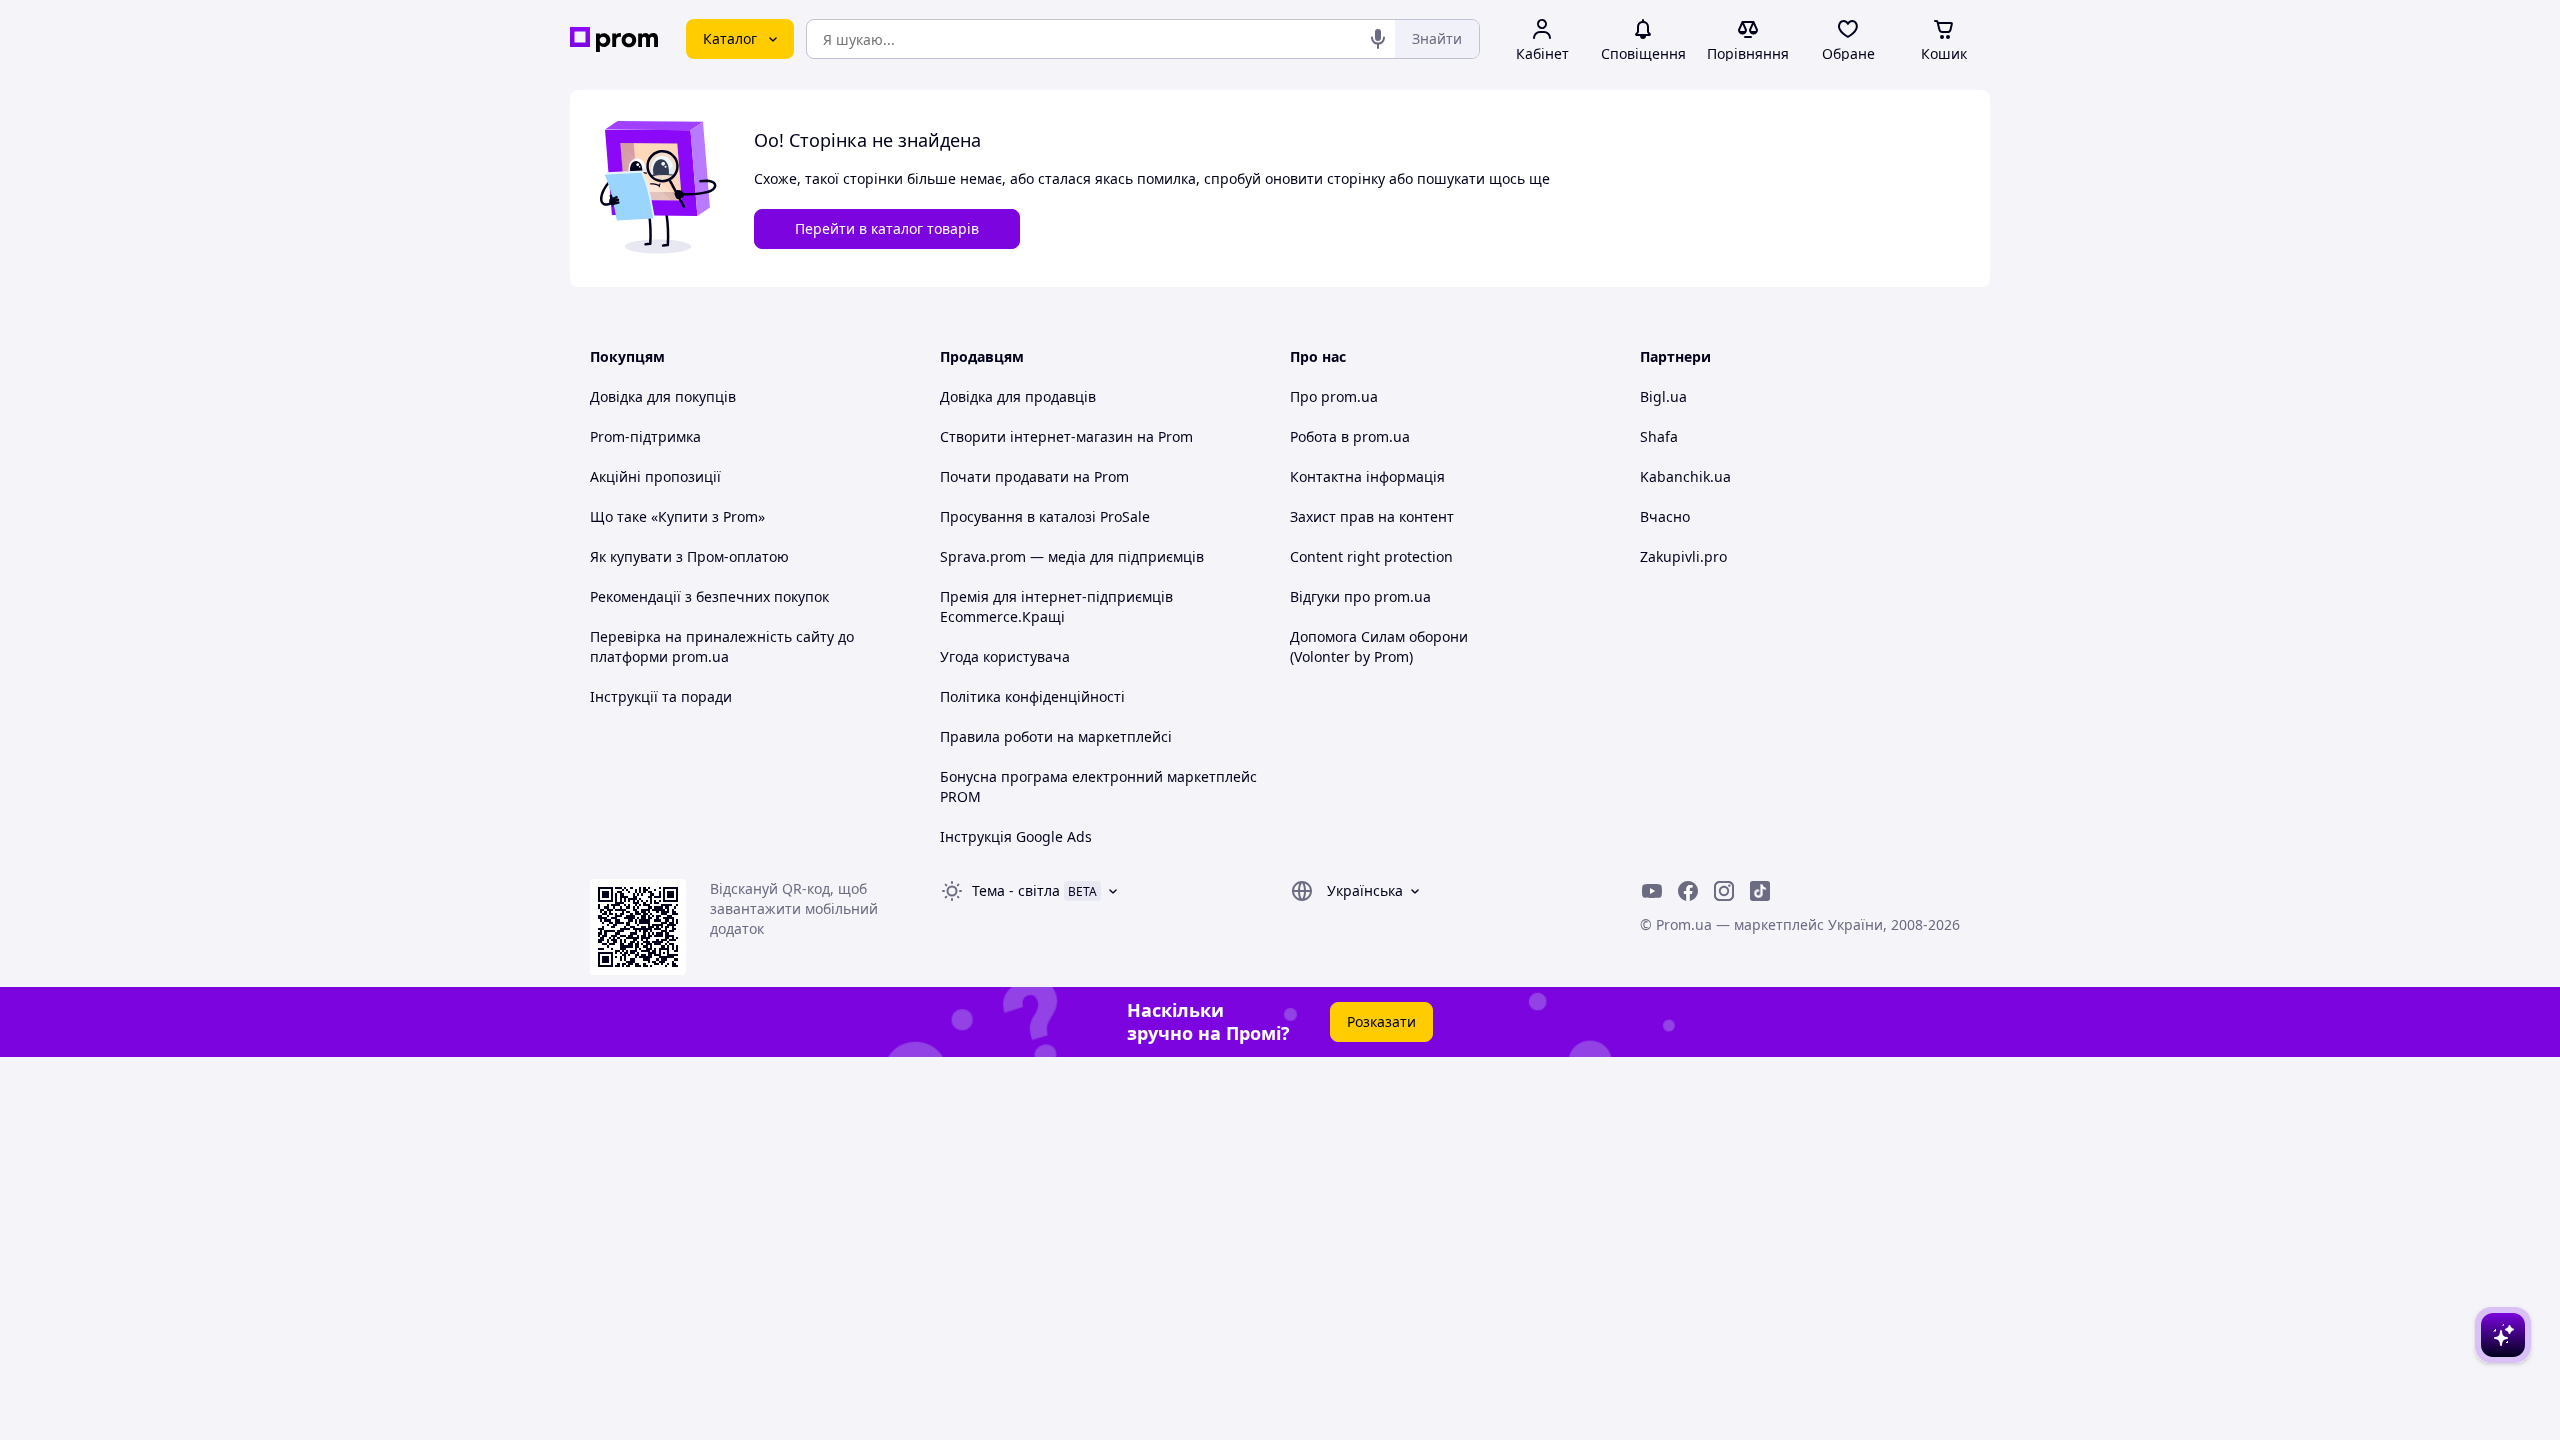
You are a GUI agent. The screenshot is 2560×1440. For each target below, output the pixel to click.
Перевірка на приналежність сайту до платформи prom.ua (722, 646)
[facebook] (1688, 891)
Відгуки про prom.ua (1360, 596)
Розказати (1381, 1021)
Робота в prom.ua (1350, 436)
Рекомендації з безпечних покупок (709, 596)
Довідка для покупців (663, 396)
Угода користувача (1005, 656)
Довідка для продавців (1018, 396)
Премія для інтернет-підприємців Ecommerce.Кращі (1056, 606)
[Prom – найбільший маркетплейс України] (614, 39)
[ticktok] (1760, 891)
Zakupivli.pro (1683, 556)
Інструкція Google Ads (1016, 836)
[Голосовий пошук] (1378, 39)
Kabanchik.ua (1685, 476)
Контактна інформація (1367, 476)
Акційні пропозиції (655, 476)
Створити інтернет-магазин (1036, 436)
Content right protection (1371, 556)
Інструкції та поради (661, 696)
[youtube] (1652, 891)
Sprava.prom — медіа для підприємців (1072, 556)
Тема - (1016, 890)
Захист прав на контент (1372, 516)
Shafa (1659, 436)
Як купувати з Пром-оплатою (689, 556)
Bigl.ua (1663, 396)
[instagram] (1724, 891)
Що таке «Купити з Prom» (677, 516)
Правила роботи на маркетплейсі (1056, 736)
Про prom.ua (1334, 396)
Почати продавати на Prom (1034, 476)
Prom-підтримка (645, 436)
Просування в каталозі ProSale (1045, 516)
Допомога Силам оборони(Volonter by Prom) (1379, 646)
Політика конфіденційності (1032, 696)
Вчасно (1665, 516)
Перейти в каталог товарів (887, 228)
